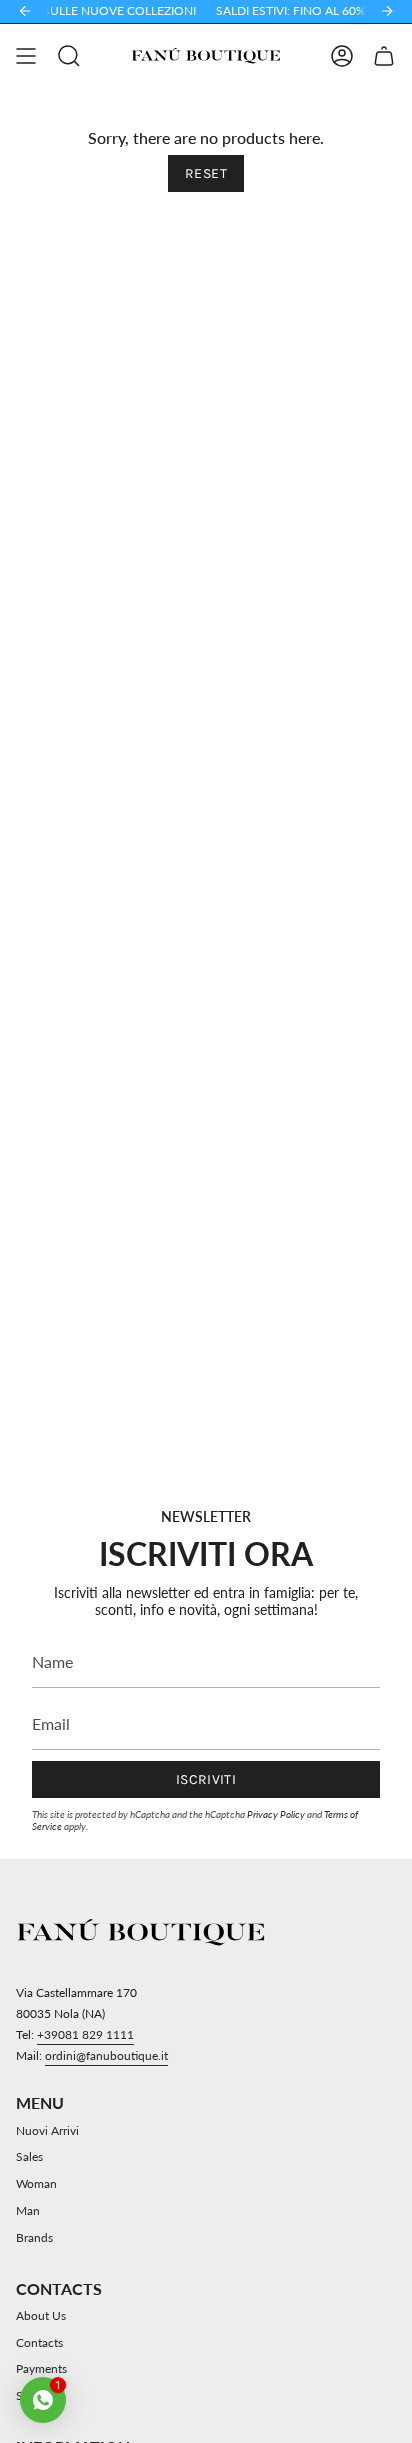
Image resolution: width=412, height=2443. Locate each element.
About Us (41, 2315)
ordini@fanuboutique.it (106, 2055)
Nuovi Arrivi (47, 2130)
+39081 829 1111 (85, 2034)
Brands (34, 2237)
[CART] (384, 56)
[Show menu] (26, 56)
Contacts (39, 2342)
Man (28, 2210)
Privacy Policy (276, 1814)
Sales (29, 2156)
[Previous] (25, 11)
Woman (36, 2183)
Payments (41, 2368)
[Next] (387, 11)
